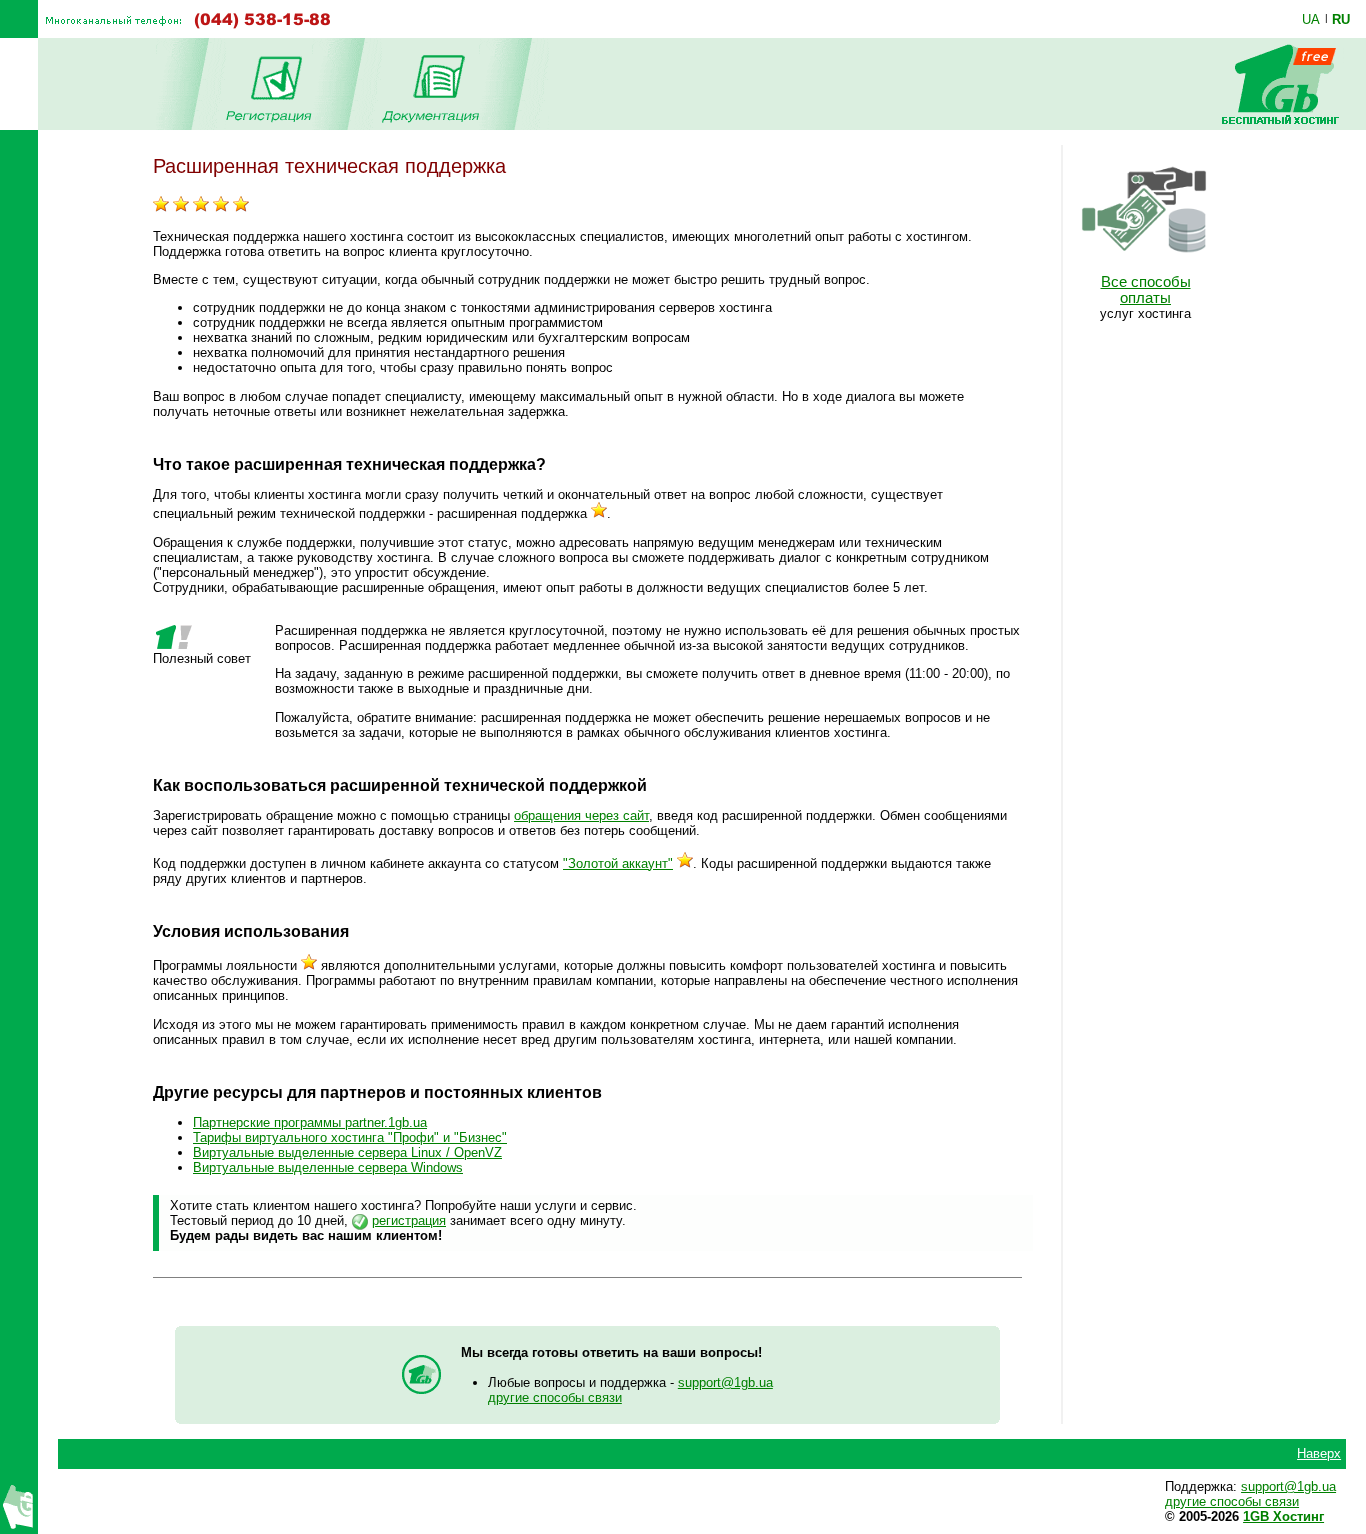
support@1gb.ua (725, 1382)
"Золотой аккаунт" (618, 863)
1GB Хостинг (1283, 1516)
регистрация (409, 1220)
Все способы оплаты (1146, 290)
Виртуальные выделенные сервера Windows (328, 1167)
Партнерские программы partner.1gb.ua (310, 1122)
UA (1311, 19)
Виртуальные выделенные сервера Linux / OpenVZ (347, 1152)
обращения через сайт (581, 815)
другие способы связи (555, 1397)
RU (1341, 19)
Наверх (1319, 1453)
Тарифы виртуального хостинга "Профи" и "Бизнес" (350, 1137)
